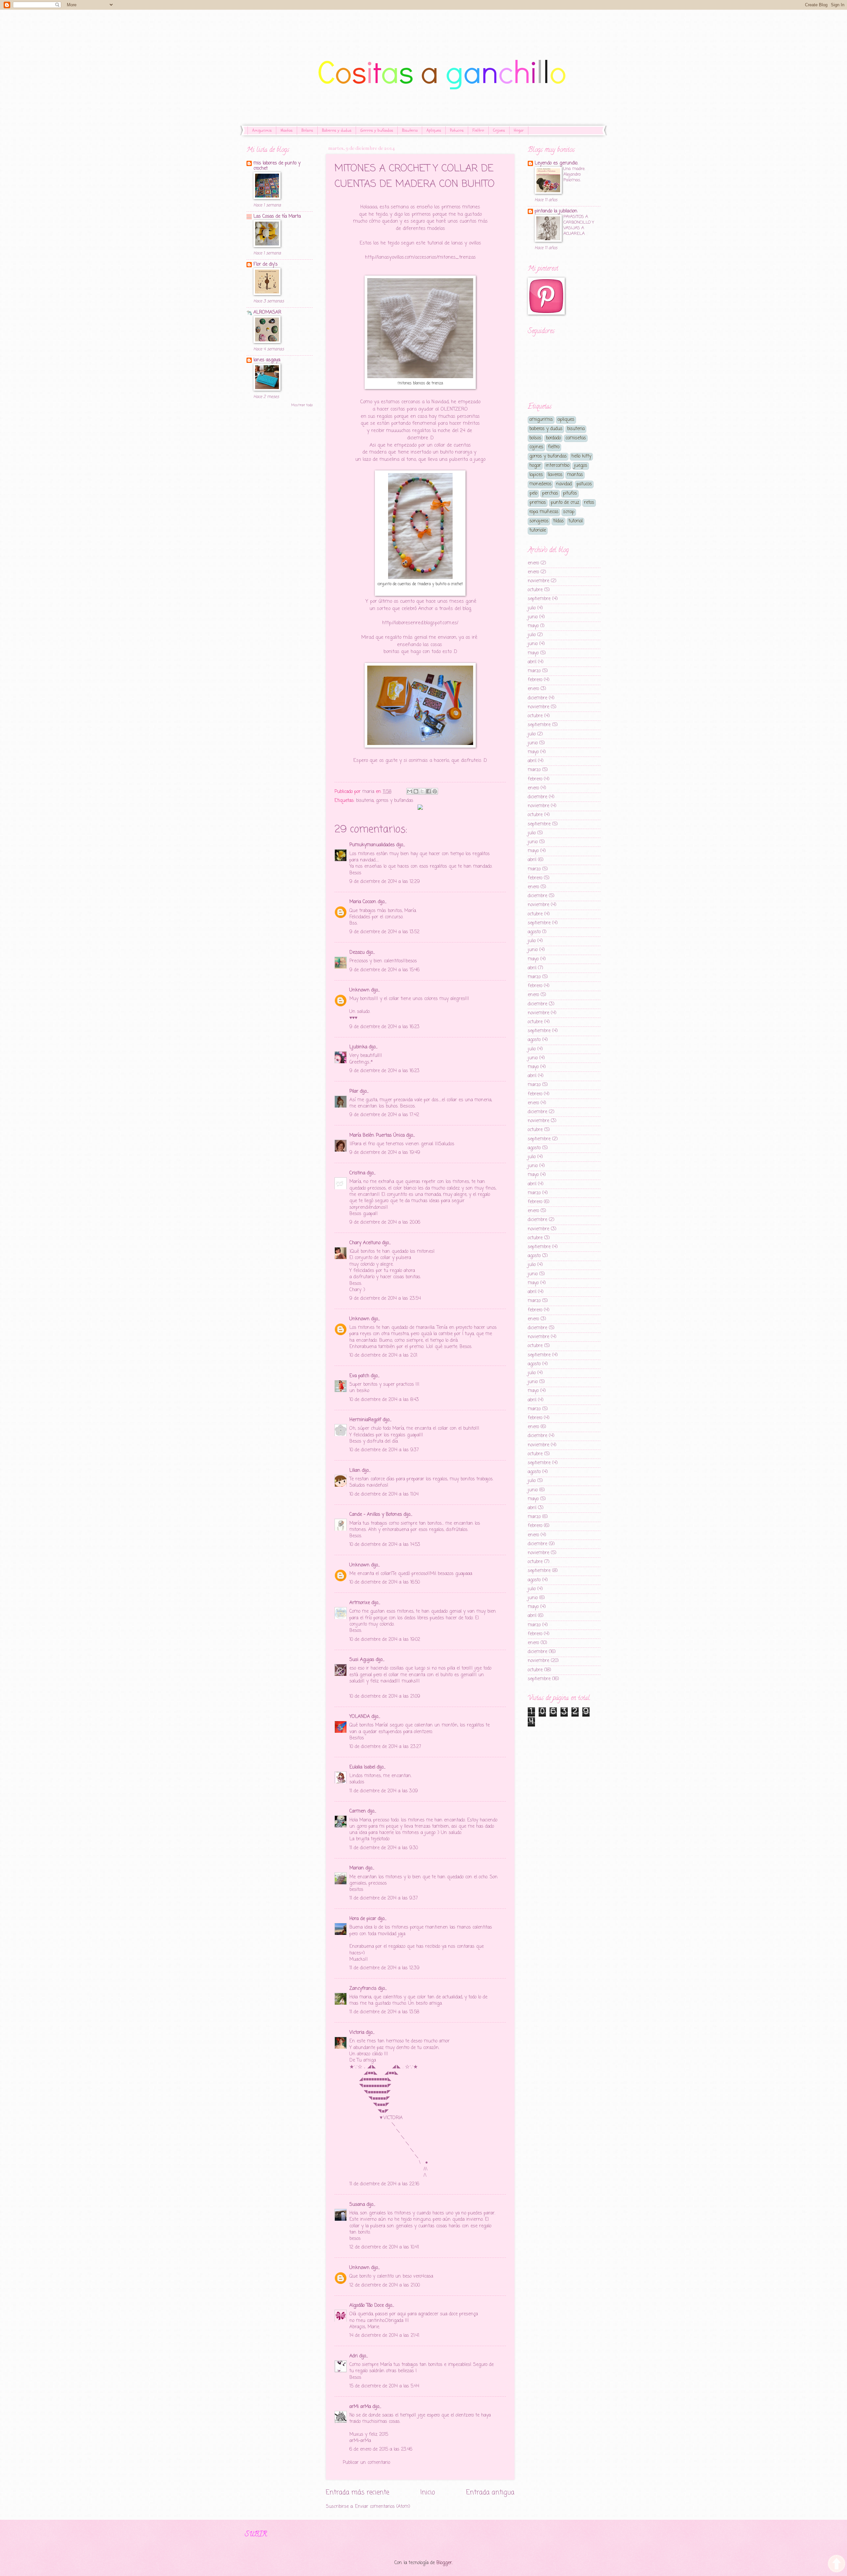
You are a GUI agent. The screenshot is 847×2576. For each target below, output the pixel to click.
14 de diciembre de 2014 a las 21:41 (384, 2336)
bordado (553, 438)
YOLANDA (360, 1717)
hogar (535, 466)
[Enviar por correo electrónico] (410, 791)
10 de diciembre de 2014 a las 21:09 (385, 1697)
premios (538, 503)
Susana (357, 2205)
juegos (581, 466)
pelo (533, 493)
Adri (354, 2356)
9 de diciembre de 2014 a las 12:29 (385, 882)
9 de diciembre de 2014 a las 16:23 (384, 1027)
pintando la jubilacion (556, 211)
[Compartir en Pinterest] (435, 791)
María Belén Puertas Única (377, 1135)
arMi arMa (360, 2407)
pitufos (570, 493)
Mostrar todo (302, 405)
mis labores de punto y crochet (277, 166)
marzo (534, 671)
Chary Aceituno (365, 1243)
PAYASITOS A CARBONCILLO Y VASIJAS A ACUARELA (579, 225)
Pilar (354, 1092)
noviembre (538, 581)
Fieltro (478, 130)
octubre (535, 590)
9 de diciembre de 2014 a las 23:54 (385, 1299)
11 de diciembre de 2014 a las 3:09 (384, 1791)
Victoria (357, 2033)
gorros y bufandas (395, 801)
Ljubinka (358, 1047)
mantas (575, 475)
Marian (357, 1868)
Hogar (519, 130)
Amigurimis (262, 130)
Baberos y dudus (337, 130)
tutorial (576, 521)
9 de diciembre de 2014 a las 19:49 (385, 1153)
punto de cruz (565, 503)
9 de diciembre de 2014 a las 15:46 (384, 970)
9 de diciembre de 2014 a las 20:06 (385, 1223)
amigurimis (541, 420)
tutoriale (538, 530)
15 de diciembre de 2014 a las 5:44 (384, 2386)
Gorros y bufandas (377, 130)
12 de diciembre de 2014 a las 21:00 (385, 2285)
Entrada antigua (490, 2492)
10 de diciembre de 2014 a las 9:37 (384, 1450)
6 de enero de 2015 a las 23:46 (381, 2449)
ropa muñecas (544, 512)
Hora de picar (363, 1919)
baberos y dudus (546, 429)
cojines (536, 447)
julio (532, 608)
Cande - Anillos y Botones (376, 1515)
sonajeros (539, 521)
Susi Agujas (362, 1660)
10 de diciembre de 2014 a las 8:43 (384, 1400)
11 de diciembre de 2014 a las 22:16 (384, 2184)
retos (589, 503)
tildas (558, 521)
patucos (584, 484)
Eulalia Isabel (362, 1767)
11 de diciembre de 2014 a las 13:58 (384, 2012)
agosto (534, 932)
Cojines (499, 130)
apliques (566, 420)
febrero (535, 680)
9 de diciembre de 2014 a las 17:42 (384, 1115)
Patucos (457, 130)
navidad (564, 484)
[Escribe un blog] (416, 791)
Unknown (359, 990)
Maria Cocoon (363, 902)
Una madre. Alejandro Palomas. (574, 175)
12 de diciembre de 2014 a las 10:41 (384, 2247)
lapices (536, 475)
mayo (533, 626)
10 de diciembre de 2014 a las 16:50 (385, 1582)
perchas (550, 493)
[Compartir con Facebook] (428, 791)
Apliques (434, 130)
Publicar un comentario (366, 2463)
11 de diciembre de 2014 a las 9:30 (384, 1848)
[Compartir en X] (422, 791)
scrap (569, 512)
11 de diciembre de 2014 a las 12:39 (384, 1968)
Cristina (357, 1173)
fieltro (554, 447)
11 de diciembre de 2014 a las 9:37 (384, 1898)
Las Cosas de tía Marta (277, 217)
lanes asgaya (267, 360)
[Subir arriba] (837, 2565)
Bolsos (307, 130)
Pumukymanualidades (372, 845)
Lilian (355, 1471)
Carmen (358, 1811)
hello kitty (581, 456)
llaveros (555, 475)
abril (532, 662)
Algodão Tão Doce (367, 2306)
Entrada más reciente (357, 2492)
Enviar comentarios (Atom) (383, 2507)
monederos (540, 484)
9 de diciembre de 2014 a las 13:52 (384, 932)
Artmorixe (360, 1603)
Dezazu (358, 953)
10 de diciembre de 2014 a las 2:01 (383, 1355)
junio (533, 617)
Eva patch (359, 1376)
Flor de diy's (266, 264)
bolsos (535, 438)
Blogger (444, 2563)
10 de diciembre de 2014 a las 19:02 (385, 1640)
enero (533, 563)
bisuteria (365, 801)
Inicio (428, 2492)
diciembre (537, 698)
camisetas (576, 438)
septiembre (539, 599)
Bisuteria (410, 130)
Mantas (287, 130)
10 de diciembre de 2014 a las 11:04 (384, 1494)
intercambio (557, 466)
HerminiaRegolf (365, 1420)
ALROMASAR (267, 312)
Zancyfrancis (363, 1989)
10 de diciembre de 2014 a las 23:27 (385, 1747)
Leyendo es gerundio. (556, 163)
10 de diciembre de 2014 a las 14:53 (385, 1545)
